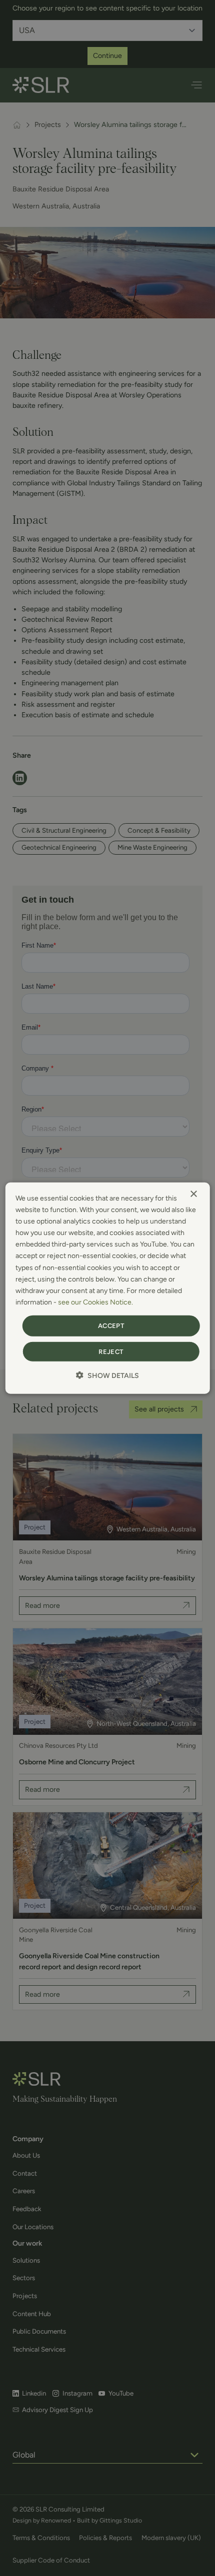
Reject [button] (111, 1351)
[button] (107, 1375)
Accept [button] (111, 1326)
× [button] (193, 1194)
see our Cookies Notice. (95, 1302)
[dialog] (108, 1288)
